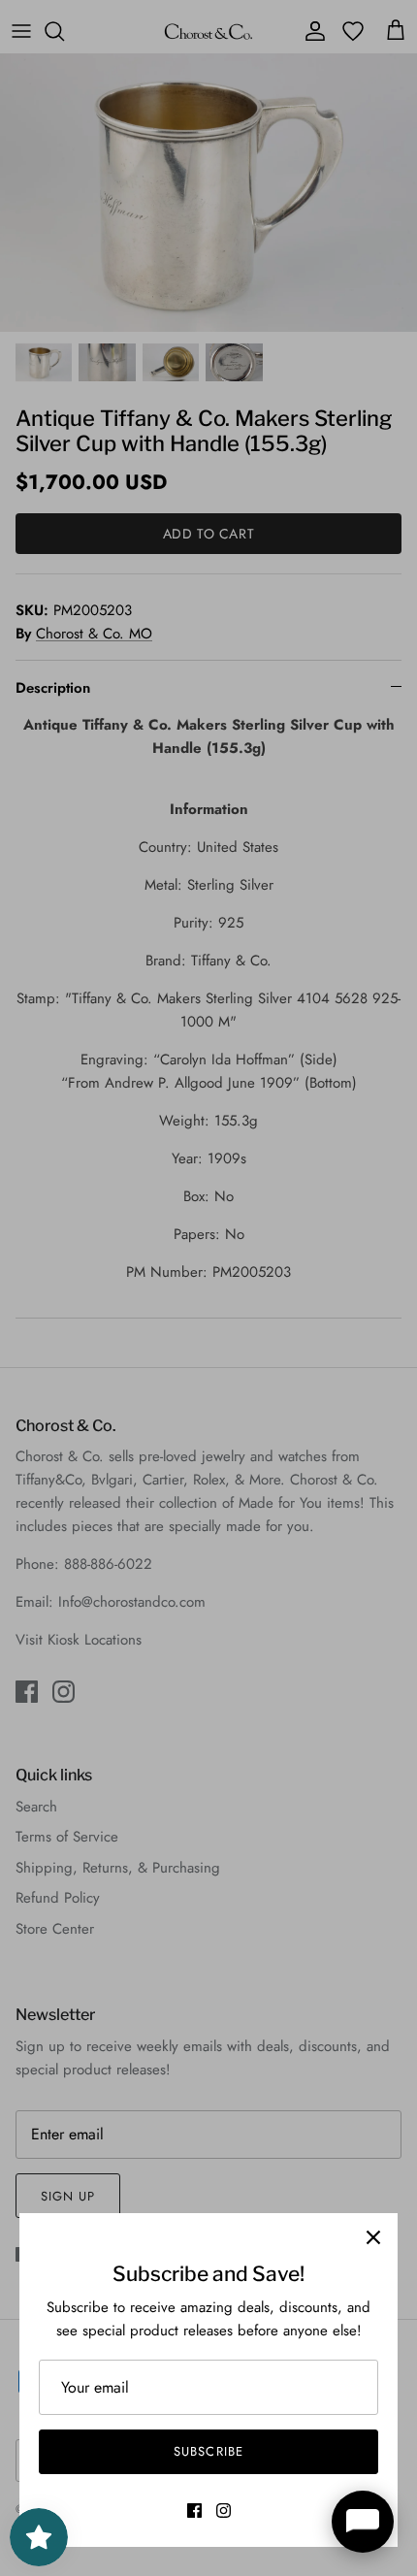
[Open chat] (363, 2522)
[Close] (373, 2237)
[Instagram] (224, 2511)
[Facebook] (194, 2511)
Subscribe (208, 2451)
